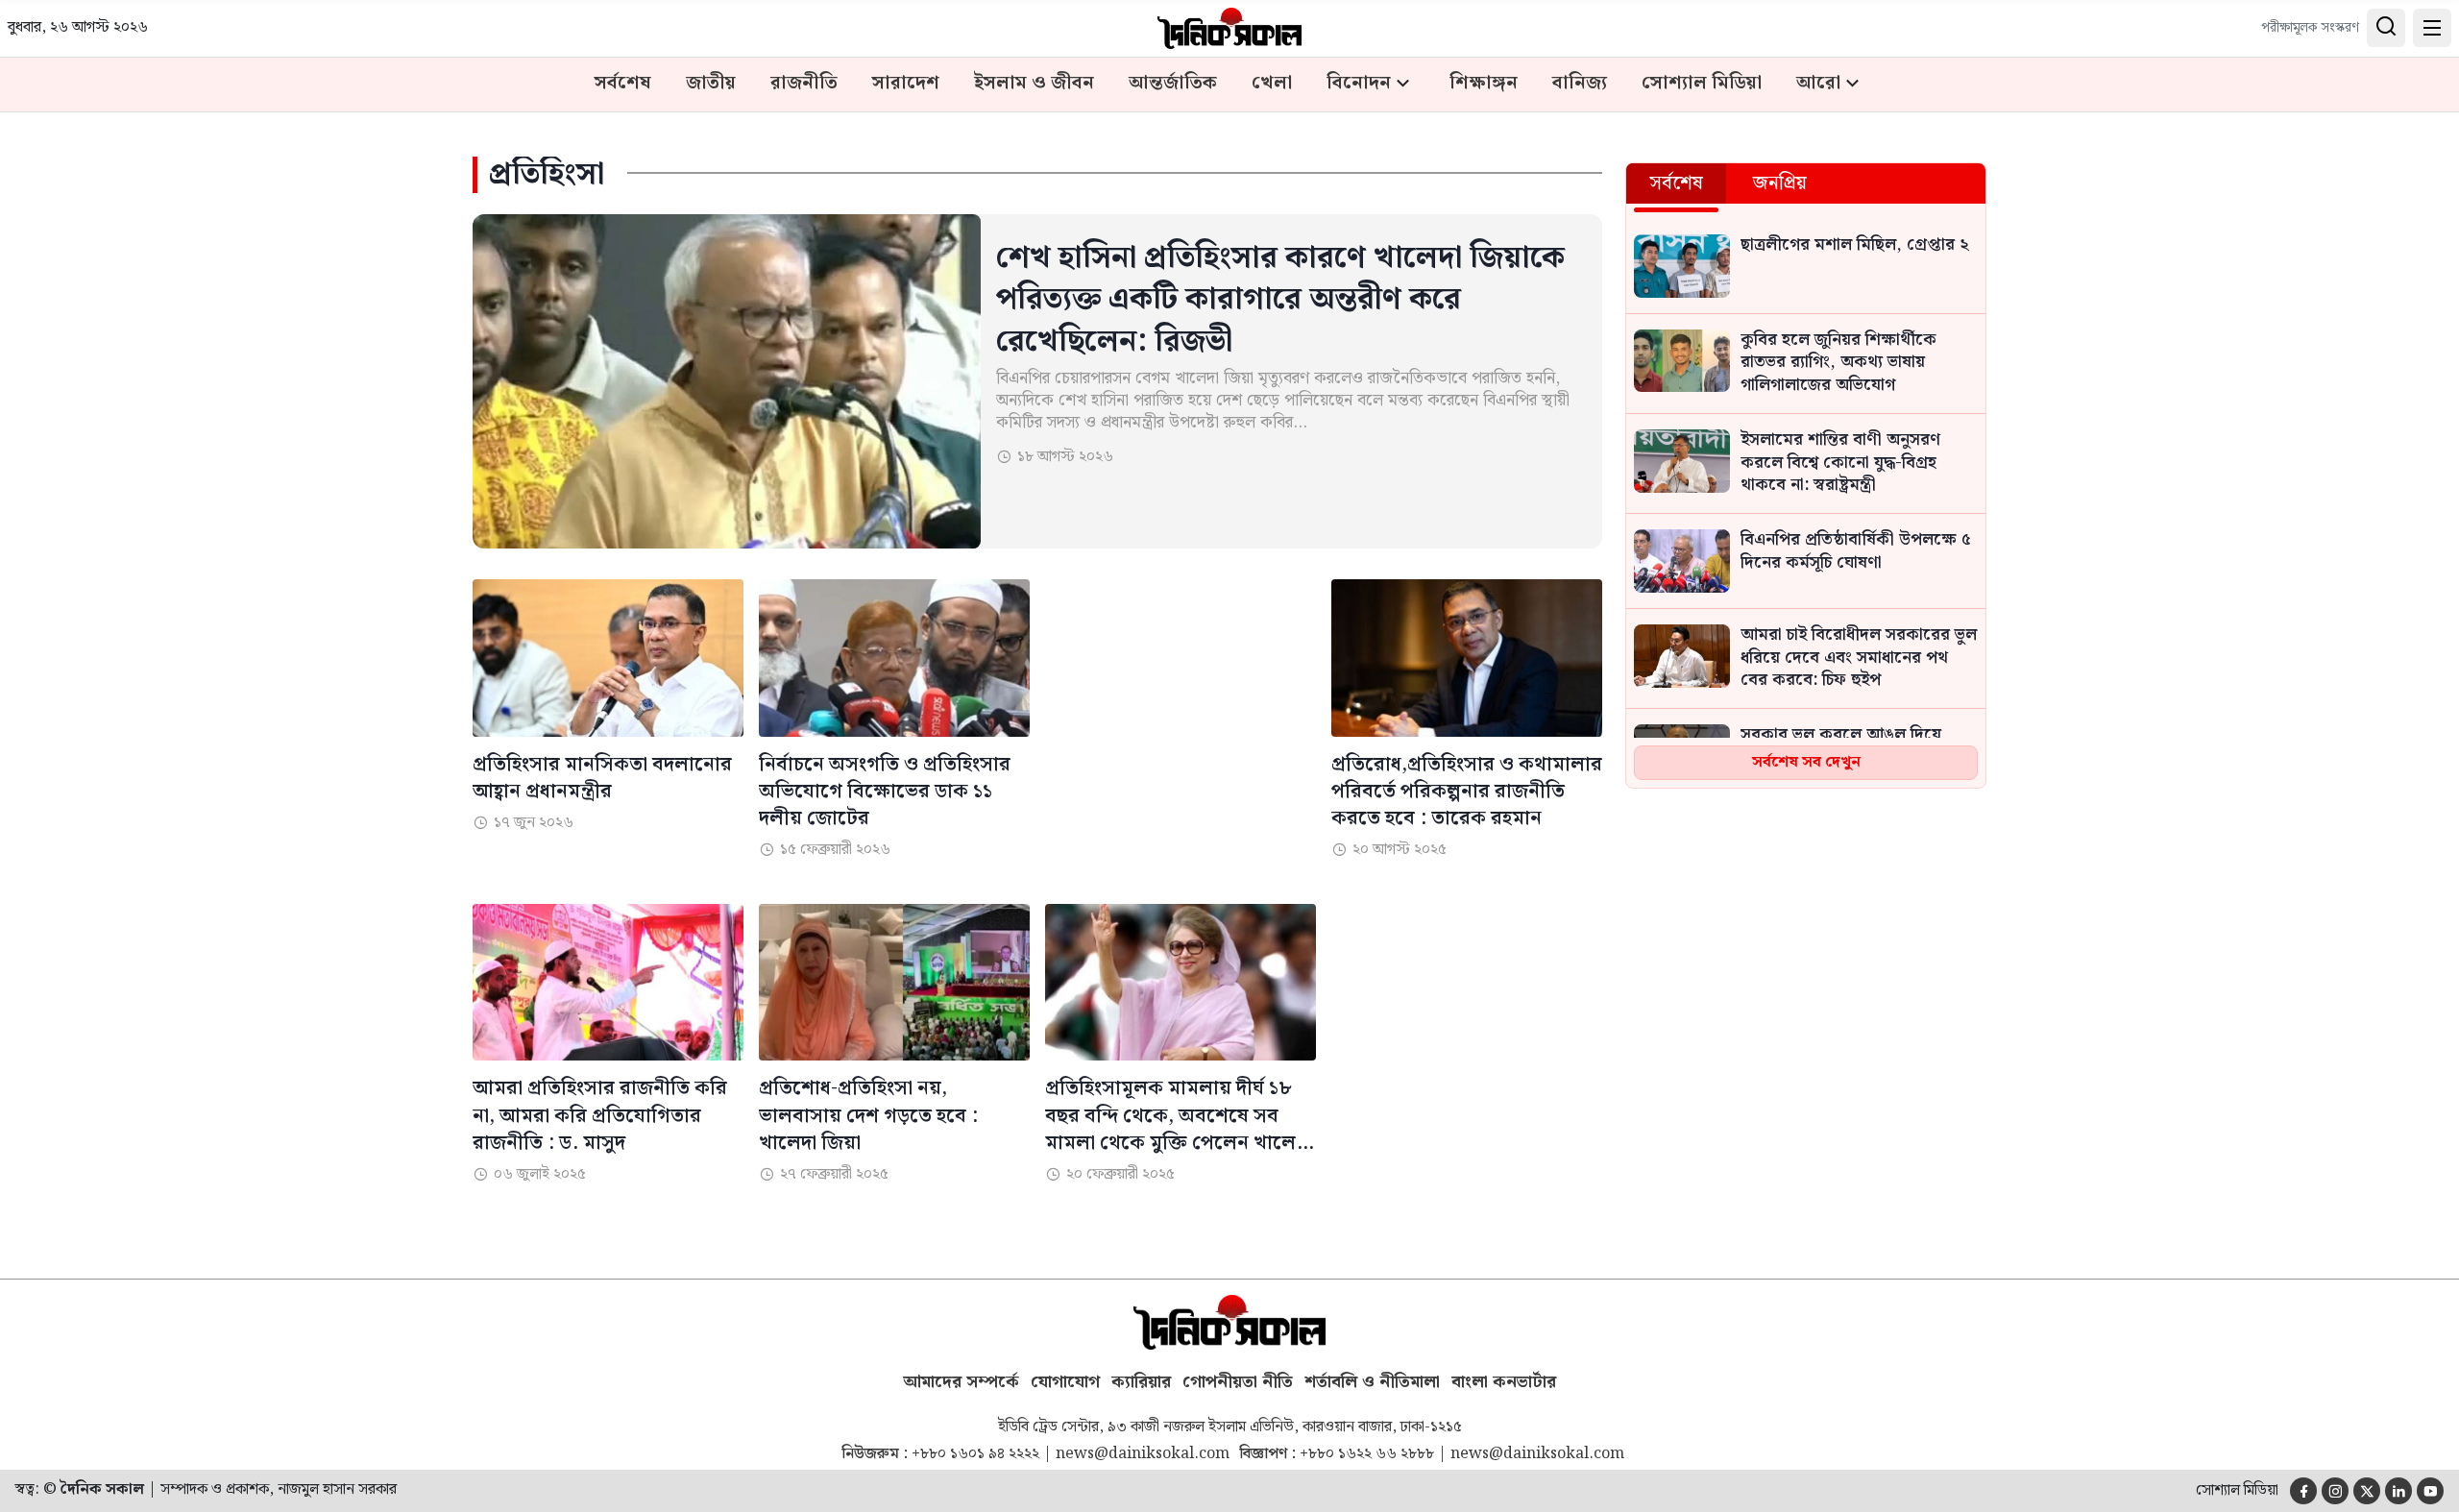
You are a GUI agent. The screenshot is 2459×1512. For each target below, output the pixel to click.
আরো (1818, 84)
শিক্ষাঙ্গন (1484, 84)
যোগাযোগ (1065, 1382)
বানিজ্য (1580, 84)
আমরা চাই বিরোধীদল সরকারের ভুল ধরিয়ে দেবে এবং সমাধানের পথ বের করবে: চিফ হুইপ (1859, 658)
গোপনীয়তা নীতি (1238, 1382)
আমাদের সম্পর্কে (961, 1382)
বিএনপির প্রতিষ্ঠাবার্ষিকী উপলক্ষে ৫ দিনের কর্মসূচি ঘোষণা (1856, 552)
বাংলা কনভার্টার (1504, 1382)
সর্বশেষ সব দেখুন (1806, 762)
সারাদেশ (906, 84)
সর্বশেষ (623, 84)
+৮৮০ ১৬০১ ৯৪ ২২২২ (975, 1454)
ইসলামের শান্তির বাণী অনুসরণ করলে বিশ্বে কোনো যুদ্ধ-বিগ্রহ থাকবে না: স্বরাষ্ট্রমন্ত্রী (1840, 463)
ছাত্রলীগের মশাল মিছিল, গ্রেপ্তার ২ (1855, 246)
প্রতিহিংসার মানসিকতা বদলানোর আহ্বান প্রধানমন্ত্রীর (602, 778)
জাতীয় (711, 84)
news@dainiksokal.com (1143, 1454)
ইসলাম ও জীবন (1034, 84)
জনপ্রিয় (1780, 183)
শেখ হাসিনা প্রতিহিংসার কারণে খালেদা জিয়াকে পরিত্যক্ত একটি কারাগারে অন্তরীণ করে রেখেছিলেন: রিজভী (1280, 300)
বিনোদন (1359, 84)
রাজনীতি (804, 84)
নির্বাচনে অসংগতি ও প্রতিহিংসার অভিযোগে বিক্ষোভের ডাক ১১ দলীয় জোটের (885, 792)
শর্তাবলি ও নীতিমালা (1372, 1382)
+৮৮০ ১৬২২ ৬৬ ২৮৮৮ (1367, 1454)
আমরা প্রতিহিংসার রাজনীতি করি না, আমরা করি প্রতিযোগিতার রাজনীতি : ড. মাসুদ (600, 1115)
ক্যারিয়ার (1141, 1382)
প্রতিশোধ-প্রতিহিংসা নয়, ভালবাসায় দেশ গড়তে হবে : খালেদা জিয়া (868, 1115)
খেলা (1272, 84)
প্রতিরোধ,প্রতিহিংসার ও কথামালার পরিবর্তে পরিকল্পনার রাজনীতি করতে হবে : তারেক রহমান (1467, 792)
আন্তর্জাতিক (1173, 84)
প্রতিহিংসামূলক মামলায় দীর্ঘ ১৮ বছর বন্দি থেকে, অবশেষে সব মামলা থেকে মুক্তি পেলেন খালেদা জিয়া (1178, 1115)
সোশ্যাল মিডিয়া (1702, 84)
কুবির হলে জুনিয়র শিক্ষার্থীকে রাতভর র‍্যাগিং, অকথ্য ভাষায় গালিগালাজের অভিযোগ (1838, 364)
